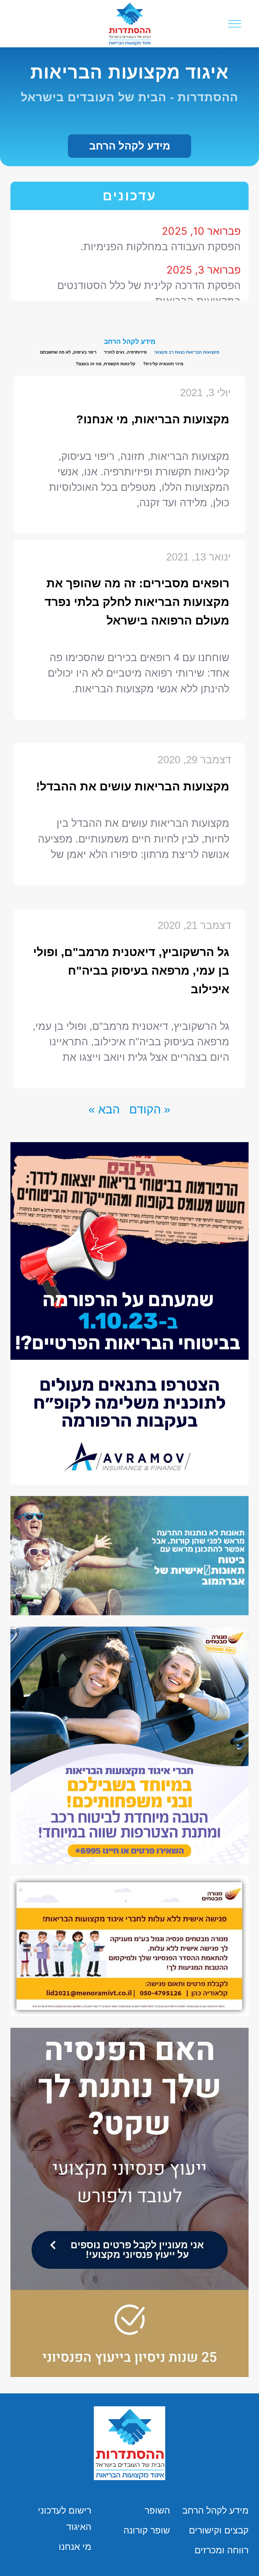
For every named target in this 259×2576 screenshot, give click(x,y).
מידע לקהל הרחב (215, 2510)
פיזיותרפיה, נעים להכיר (125, 352)
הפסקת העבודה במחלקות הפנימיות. (161, 221)
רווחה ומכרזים (222, 2550)
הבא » (104, 1109)
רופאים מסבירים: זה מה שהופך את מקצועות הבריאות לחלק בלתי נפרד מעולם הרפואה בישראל (137, 602)
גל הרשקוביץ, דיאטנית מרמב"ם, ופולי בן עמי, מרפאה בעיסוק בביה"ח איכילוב (131, 971)
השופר (157, 2510)
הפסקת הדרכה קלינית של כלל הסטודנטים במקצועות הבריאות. (149, 268)
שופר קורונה (147, 2530)
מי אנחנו (75, 2547)
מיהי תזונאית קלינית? (163, 364)
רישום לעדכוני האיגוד (65, 2519)
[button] (129, 146)
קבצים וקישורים (219, 2530)
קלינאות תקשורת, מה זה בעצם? (106, 364)
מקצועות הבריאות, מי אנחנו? (153, 419)
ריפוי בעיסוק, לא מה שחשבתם (68, 352)
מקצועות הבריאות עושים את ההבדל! (133, 786)
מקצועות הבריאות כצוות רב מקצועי (187, 352)
